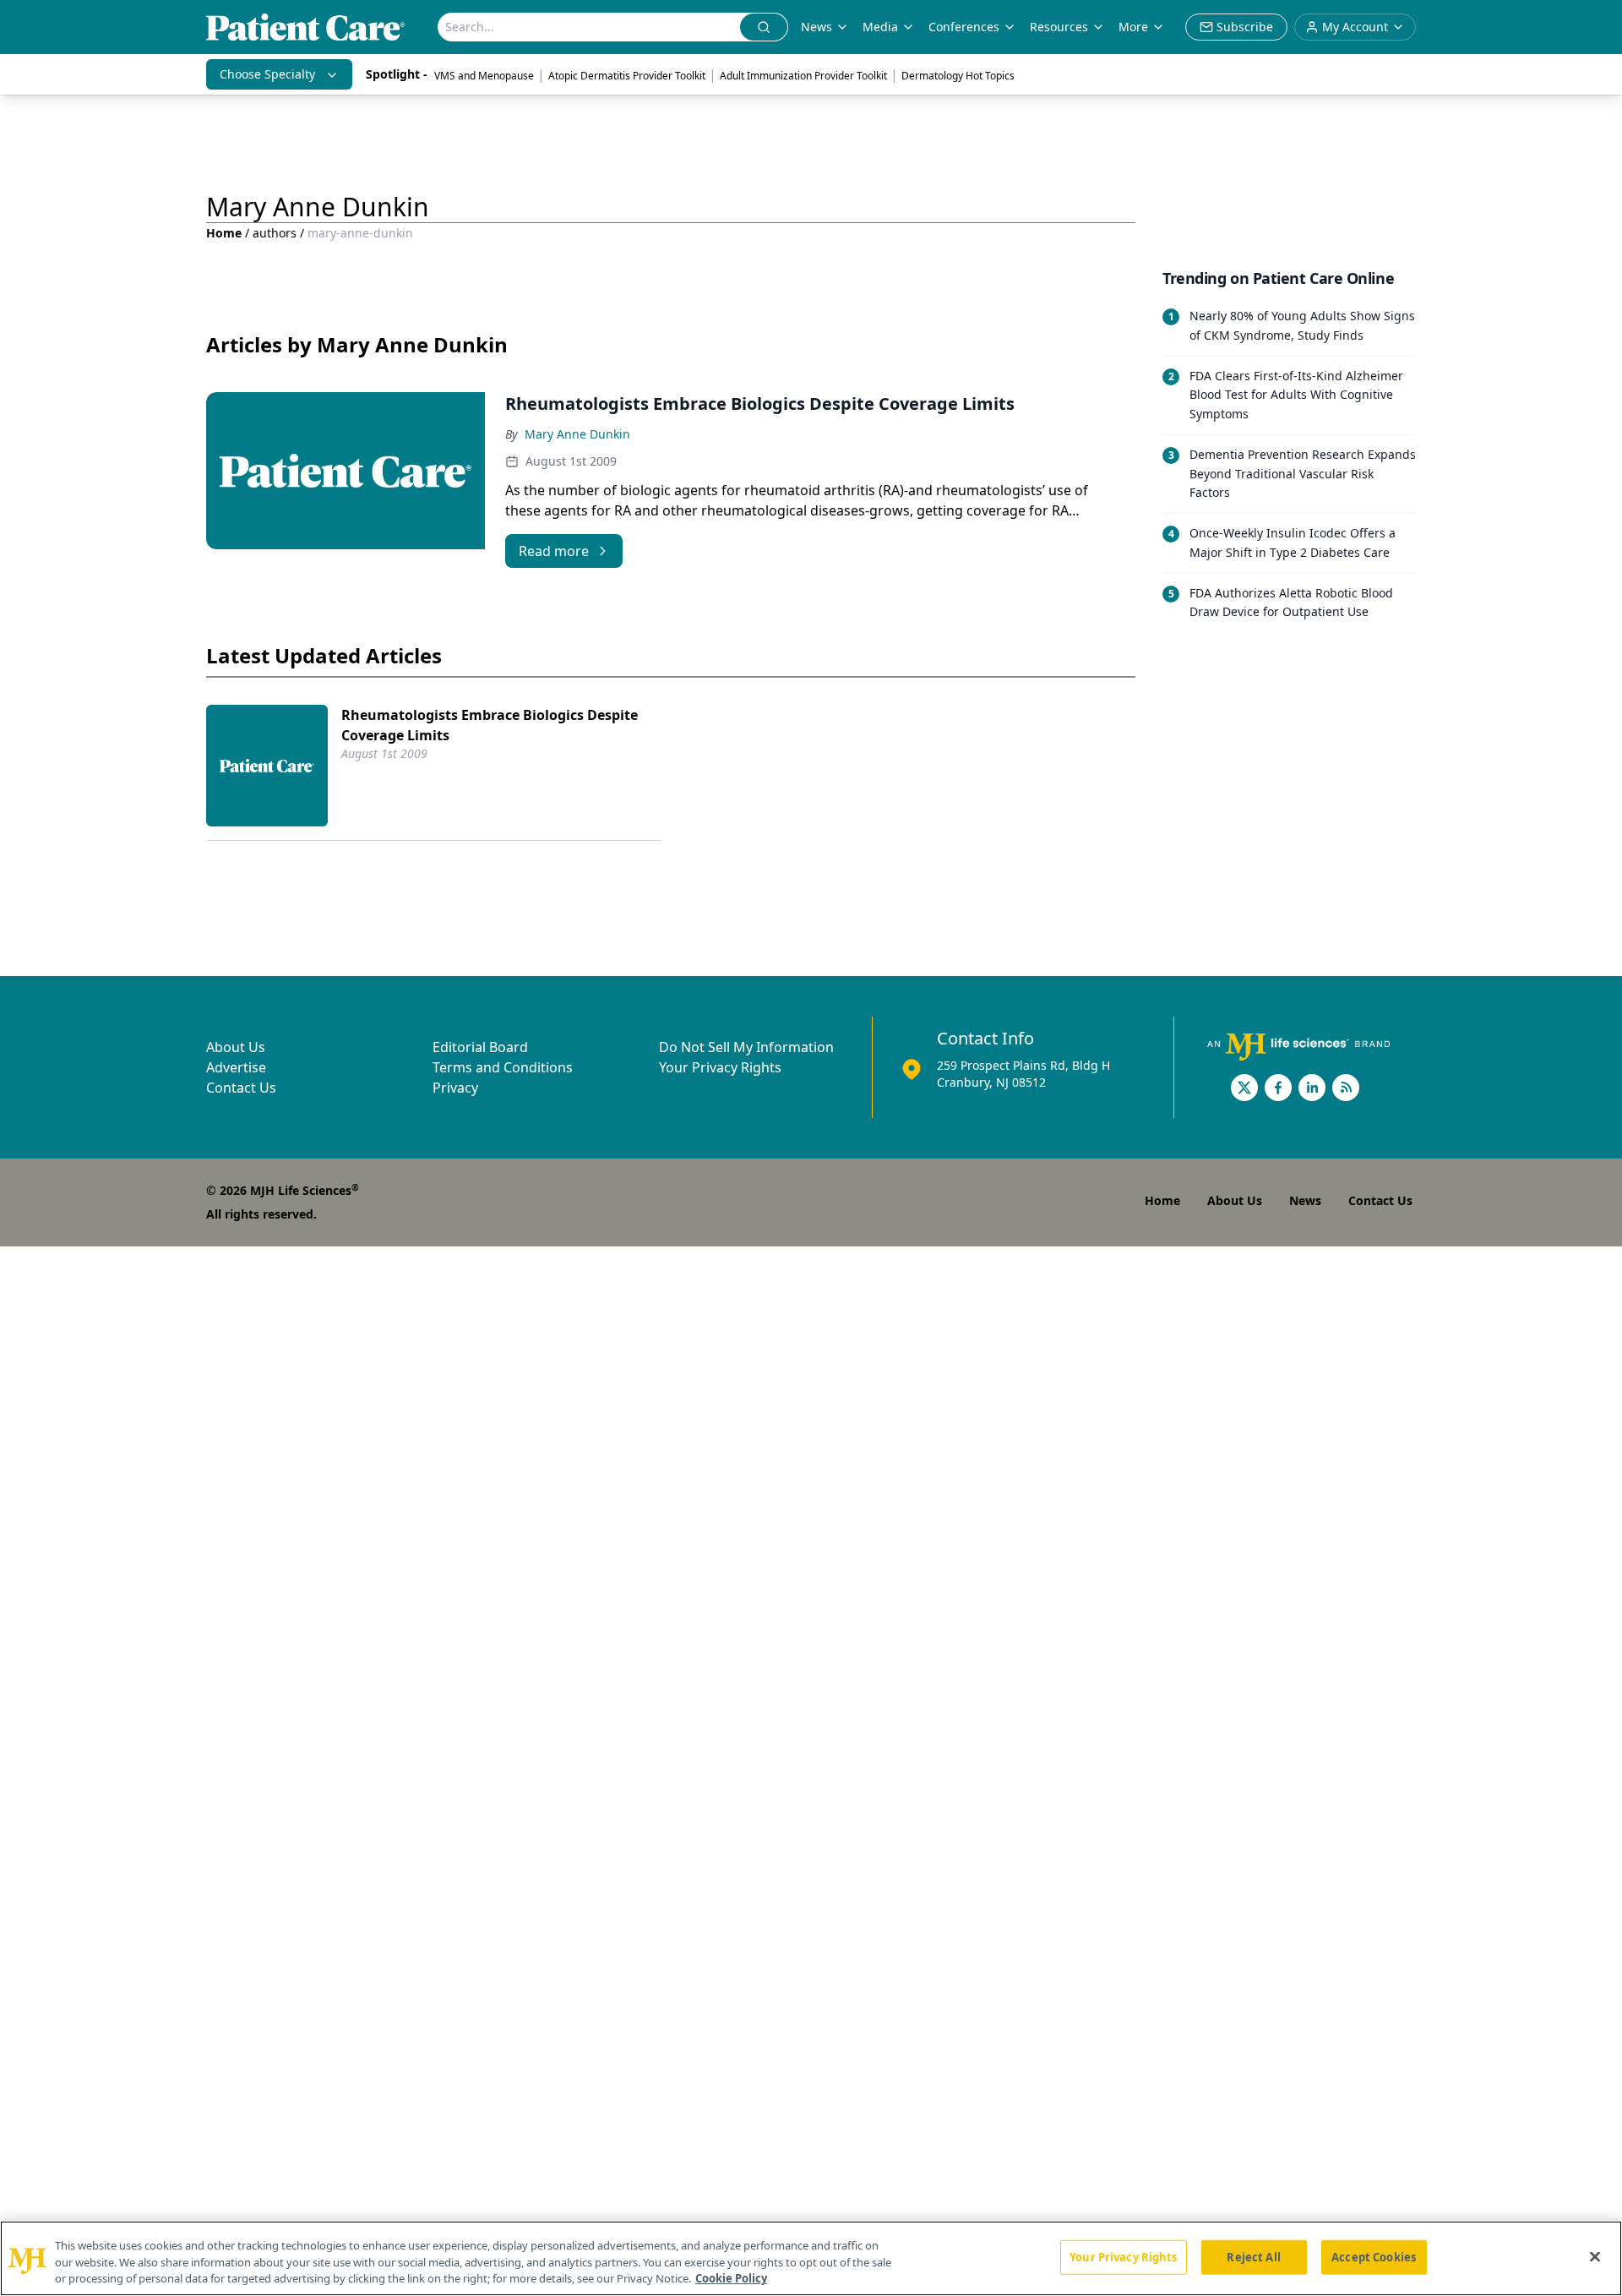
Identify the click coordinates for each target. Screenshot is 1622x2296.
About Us (236, 1047)
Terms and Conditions (503, 1067)
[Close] (1595, 2256)
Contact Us (241, 1088)
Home (224, 233)
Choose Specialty (267, 74)
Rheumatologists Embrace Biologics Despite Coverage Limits (490, 725)
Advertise (236, 1067)
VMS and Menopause (484, 76)
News (816, 27)
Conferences (964, 27)
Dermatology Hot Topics (958, 76)
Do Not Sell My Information (746, 1047)
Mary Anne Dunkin (577, 434)
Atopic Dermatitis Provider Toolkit (627, 76)
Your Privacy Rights (720, 1067)
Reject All (1253, 2256)
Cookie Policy (731, 2278)
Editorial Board (480, 1047)
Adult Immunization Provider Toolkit (803, 76)
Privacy (455, 1088)
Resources (1059, 27)
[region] (811, 2258)
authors (275, 233)
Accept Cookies (1374, 2256)
